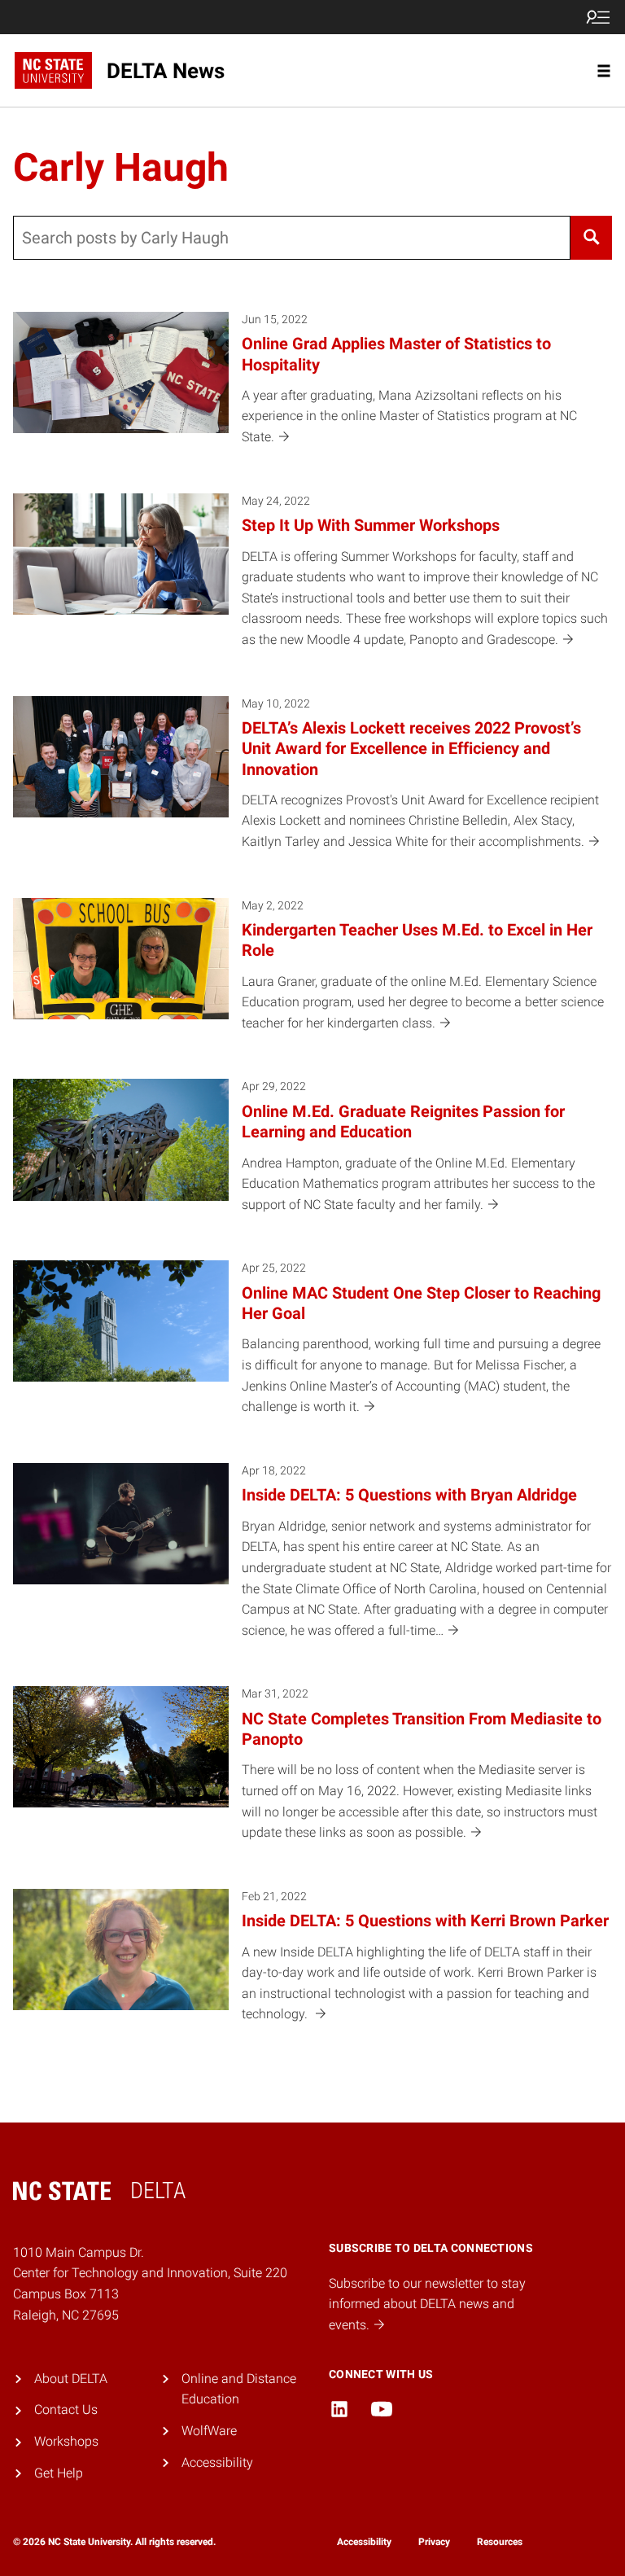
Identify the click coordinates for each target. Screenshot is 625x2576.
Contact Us (66, 2410)
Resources (500, 2542)
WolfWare (209, 2431)
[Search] (591, 238)
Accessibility (217, 2462)
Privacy (434, 2542)
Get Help (59, 2473)
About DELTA (71, 2379)
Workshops (66, 2441)
